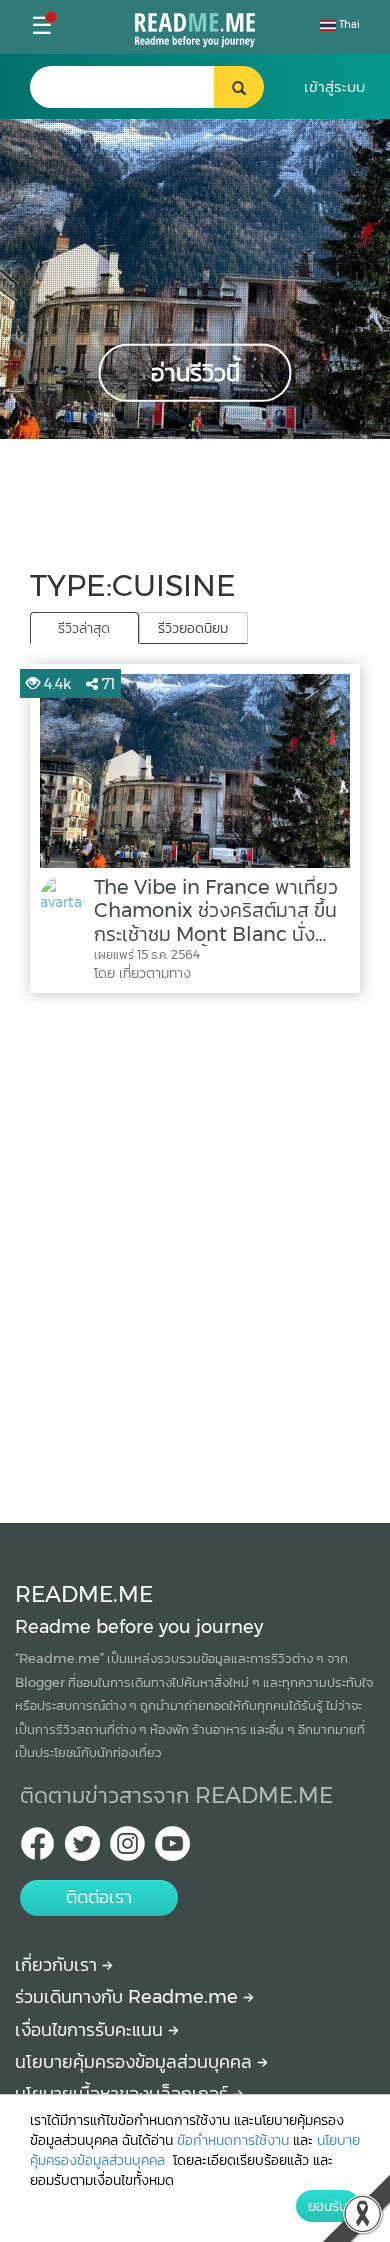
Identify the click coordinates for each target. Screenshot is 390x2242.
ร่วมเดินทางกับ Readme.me (129, 1997)
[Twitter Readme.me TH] (82, 1849)
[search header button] (239, 87)
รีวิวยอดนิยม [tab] (193, 628)
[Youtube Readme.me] (172, 1849)
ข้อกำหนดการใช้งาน (233, 2140)
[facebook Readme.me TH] (37, 1849)
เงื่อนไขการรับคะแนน (91, 2030)
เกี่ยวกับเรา (58, 1965)
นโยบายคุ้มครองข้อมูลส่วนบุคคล (136, 2062)
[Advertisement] (195, 1253)
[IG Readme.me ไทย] (127, 1849)
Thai (348, 24)
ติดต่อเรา (99, 1897)
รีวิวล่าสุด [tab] (84, 628)
